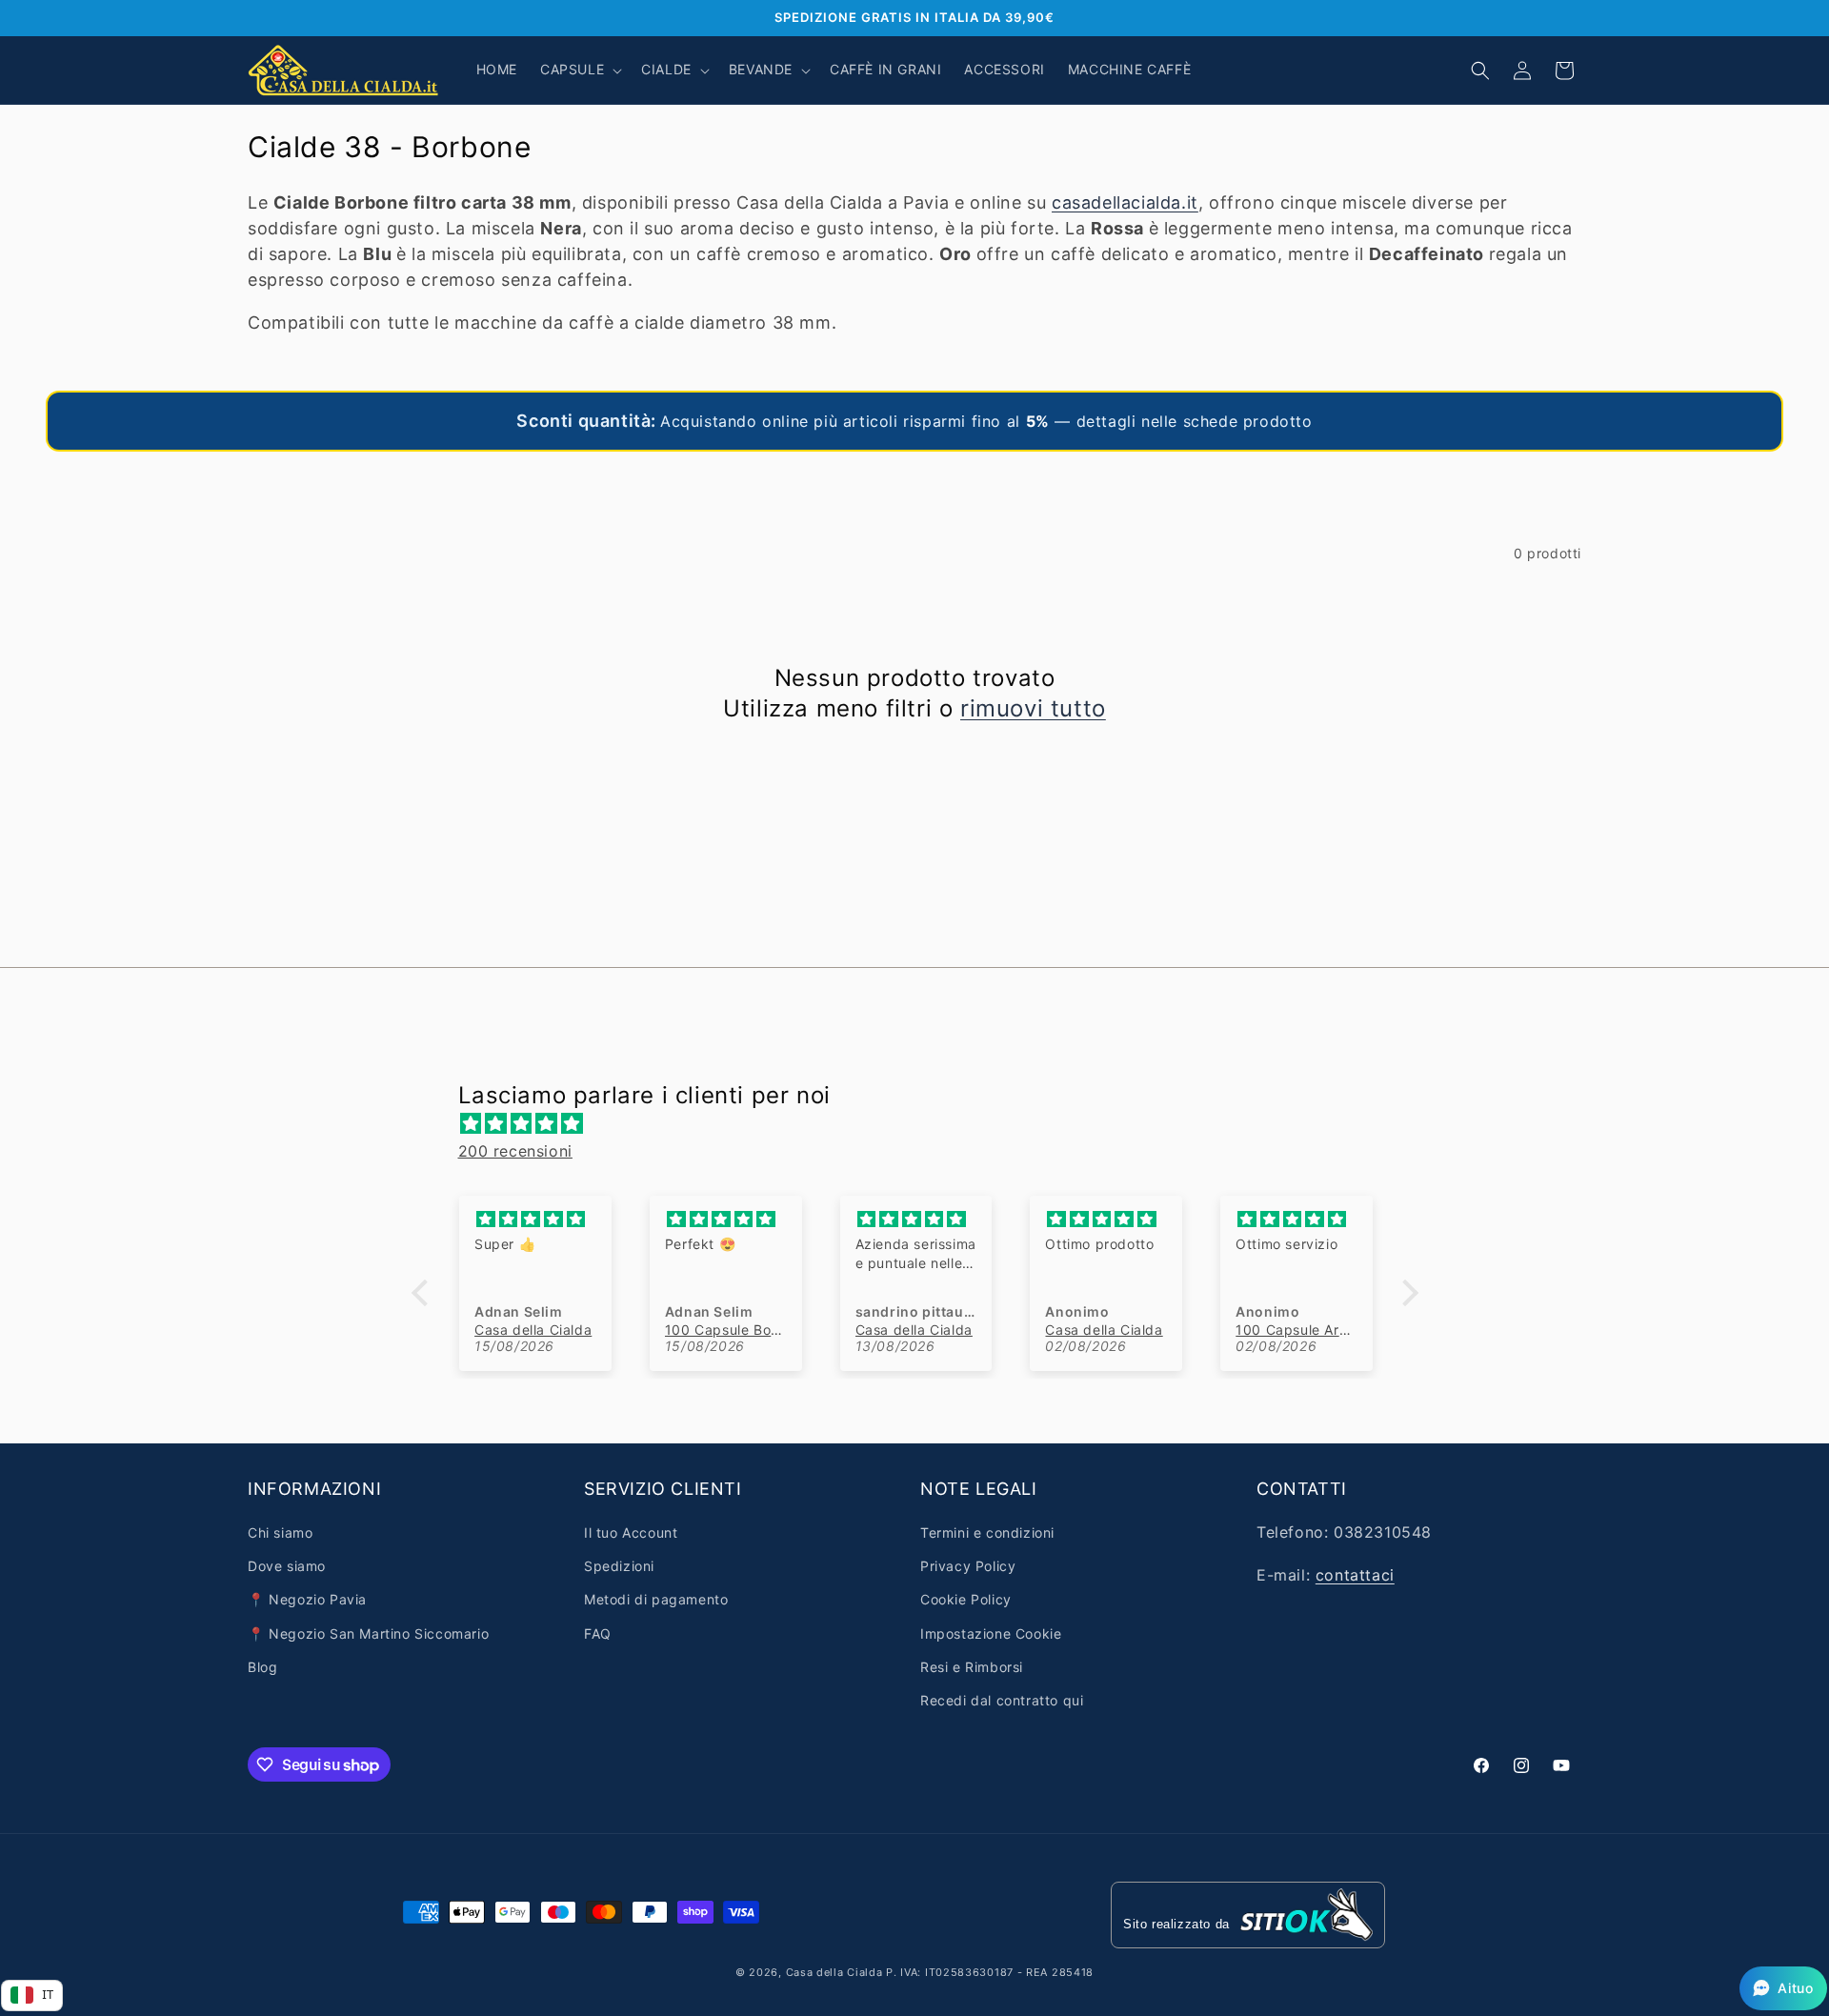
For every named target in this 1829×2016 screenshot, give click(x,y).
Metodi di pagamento (656, 1599)
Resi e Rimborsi (972, 1667)
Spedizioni (619, 1566)
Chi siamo (280, 1532)
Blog (262, 1667)
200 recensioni (515, 1151)
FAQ (598, 1633)
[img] (925, 1124)
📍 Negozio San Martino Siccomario (368, 1633)
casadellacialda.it (1125, 202)
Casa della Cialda (834, 1972)
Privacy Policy (968, 1566)
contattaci (1355, 1575)
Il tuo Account (631, 1532)
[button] (579, 70)
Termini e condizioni (987, 1532)
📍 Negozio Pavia (307, 1599)
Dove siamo (287, 1566)
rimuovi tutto (1033, 708)
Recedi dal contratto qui (1002, 1700)
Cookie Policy (966, 1599)
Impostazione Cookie (991, 1633)
